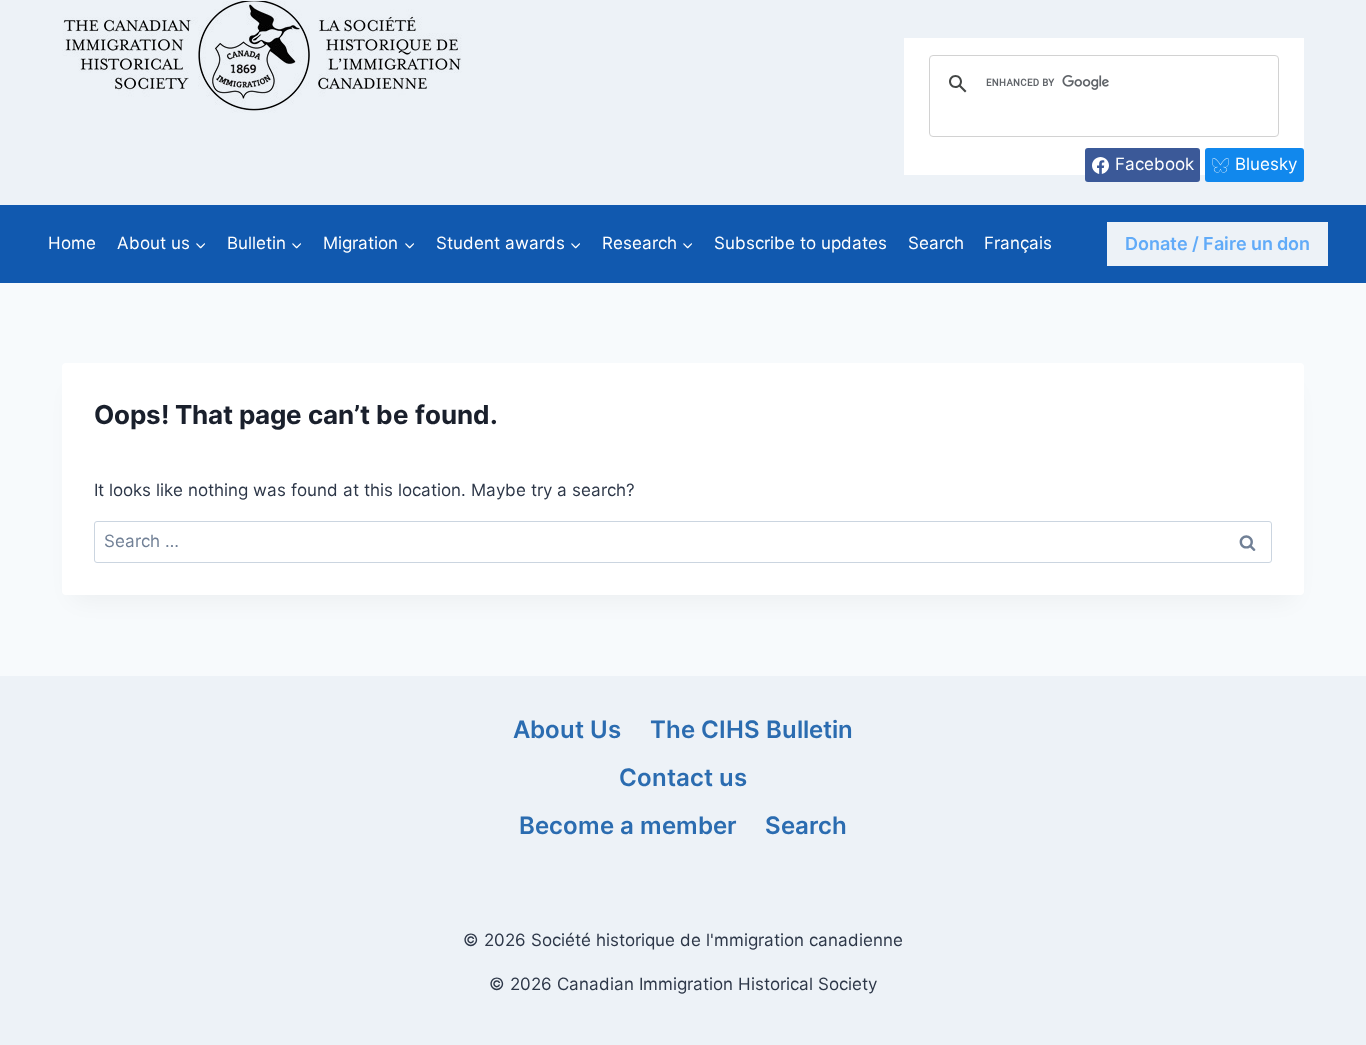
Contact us (683, 777)
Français (1018, 243)
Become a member (628, 825)
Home (72, 243)
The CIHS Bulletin (751, 729)
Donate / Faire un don (1217, 243)
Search (936, 243)
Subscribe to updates (800, 243)
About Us (567, 729)
